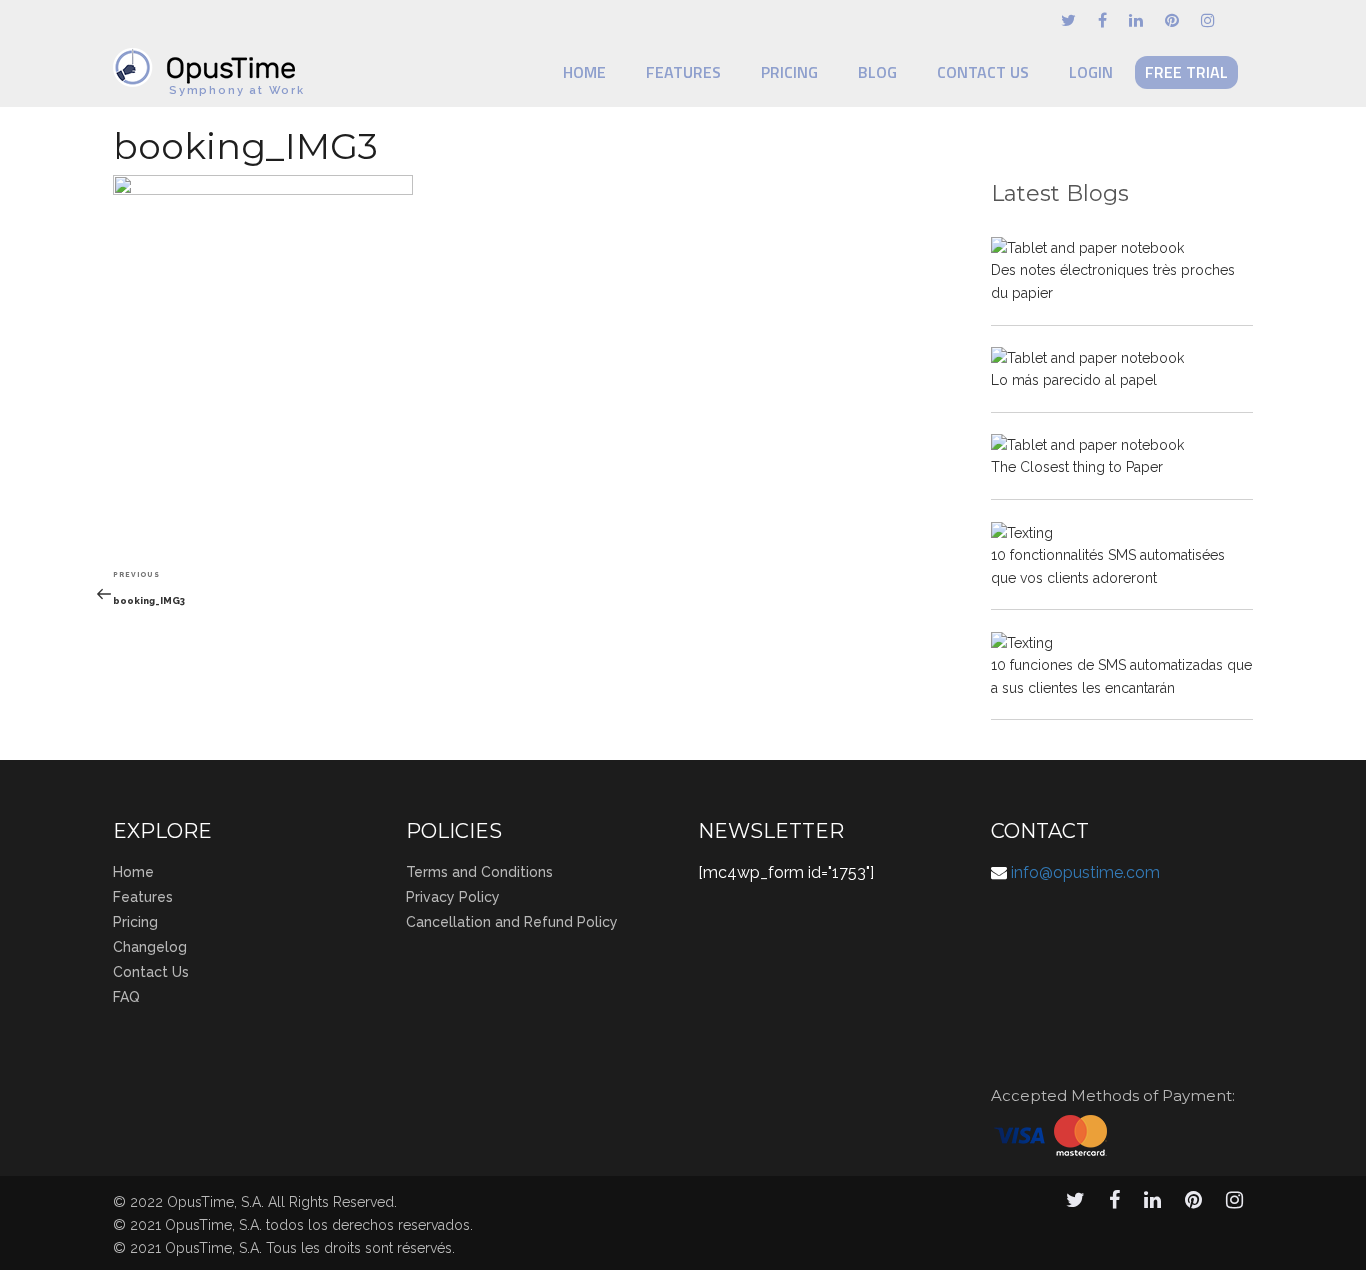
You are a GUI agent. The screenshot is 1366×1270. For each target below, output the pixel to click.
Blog (877, 72)
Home (584, 72)
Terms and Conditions (479, 872)
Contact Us (983, 72)
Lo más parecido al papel (1074, 380)
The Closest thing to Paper (1077, 467)
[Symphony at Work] (209, 58)
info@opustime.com (1085, 872)
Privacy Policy (453, 897)
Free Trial (1186, 72)
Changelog (150, 947)
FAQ (126, 997)
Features (683, 72)
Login (1091, 72)
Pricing (789, 72)
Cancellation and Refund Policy (512, 922)
